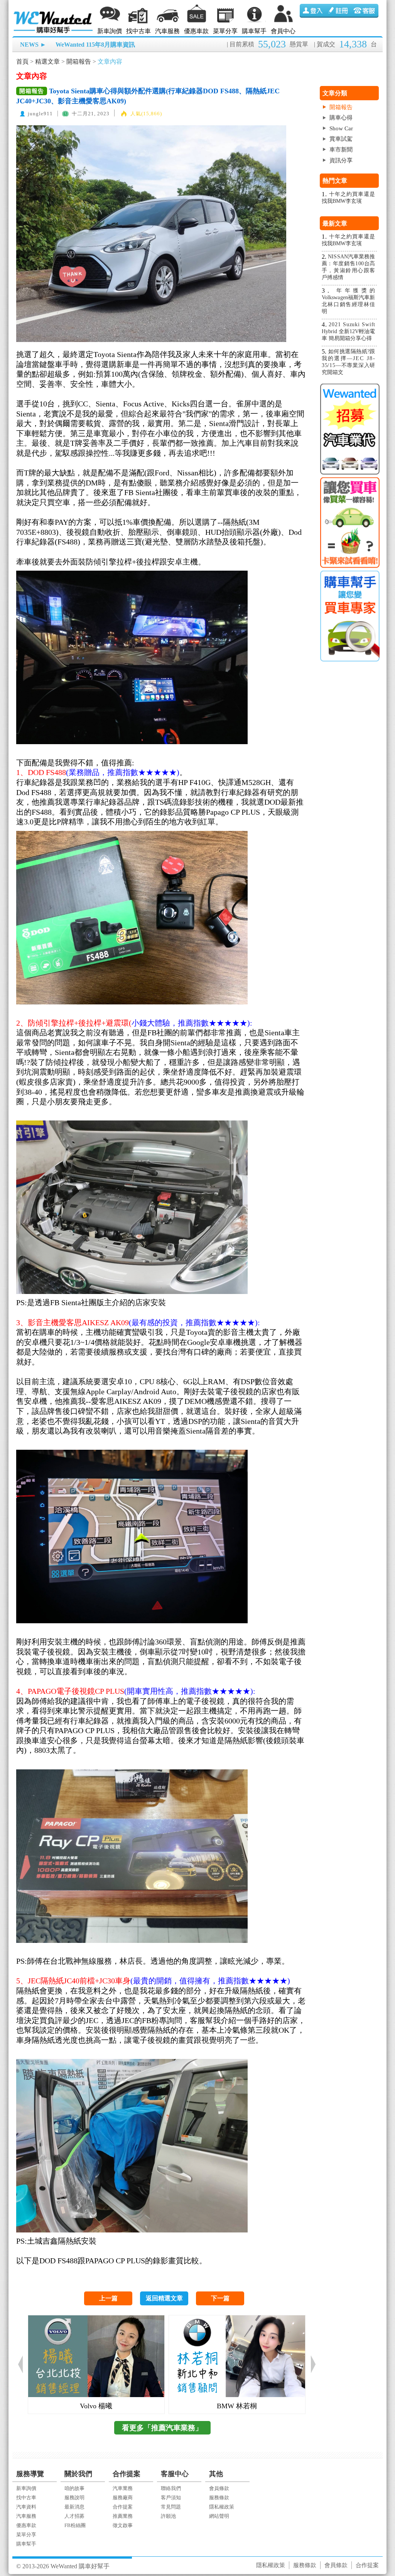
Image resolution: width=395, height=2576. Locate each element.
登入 (313, 11)
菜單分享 (225, 31)
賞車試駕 (341, 139)
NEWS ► (33, 45)
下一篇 (220, 2298)
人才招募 (74, 2516)
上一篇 (108, 2298)
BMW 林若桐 (237, 2406)
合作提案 (123, 2507)
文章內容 (110, 61)
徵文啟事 (123, 2525)
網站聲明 (219, 2516)
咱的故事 (74, 2488)
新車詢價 (110, 31)
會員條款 (219, 2488)
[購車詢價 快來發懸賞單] (349, 523)
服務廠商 (123, 2498)
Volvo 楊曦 (96, 2406)
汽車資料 (26, 2507)
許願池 (168, 2516)
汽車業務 (123, 2488)
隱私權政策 (222, 2507)
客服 (365, 11)
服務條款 (219, 2498)
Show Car (341, 128)
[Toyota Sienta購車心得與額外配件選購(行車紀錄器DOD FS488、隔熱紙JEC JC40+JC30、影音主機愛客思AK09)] (151, 126)
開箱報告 (79, 61)
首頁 (22, 61)
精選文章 (47, 61)
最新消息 (74, 2507)
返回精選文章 (164, 2298)
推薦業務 (123, 2516)
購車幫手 (254, 31)
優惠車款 (196, 31)
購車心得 (341, 118)
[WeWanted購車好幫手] (54, 13)
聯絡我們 (171, 2488)
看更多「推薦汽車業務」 (162, 2428)
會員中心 (283, 31)
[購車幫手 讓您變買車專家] (349, 616)
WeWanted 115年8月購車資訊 (95, 45)
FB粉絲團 (75, 2525)
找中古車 (138, 31)
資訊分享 (341, 160)
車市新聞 (341, 150)
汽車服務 (167, 31)
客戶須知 (171, 2498)
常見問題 (171, 2507)
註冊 (339, 11)
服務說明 (74, 2498)
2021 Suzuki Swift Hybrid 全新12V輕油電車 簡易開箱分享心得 (349, 331)
